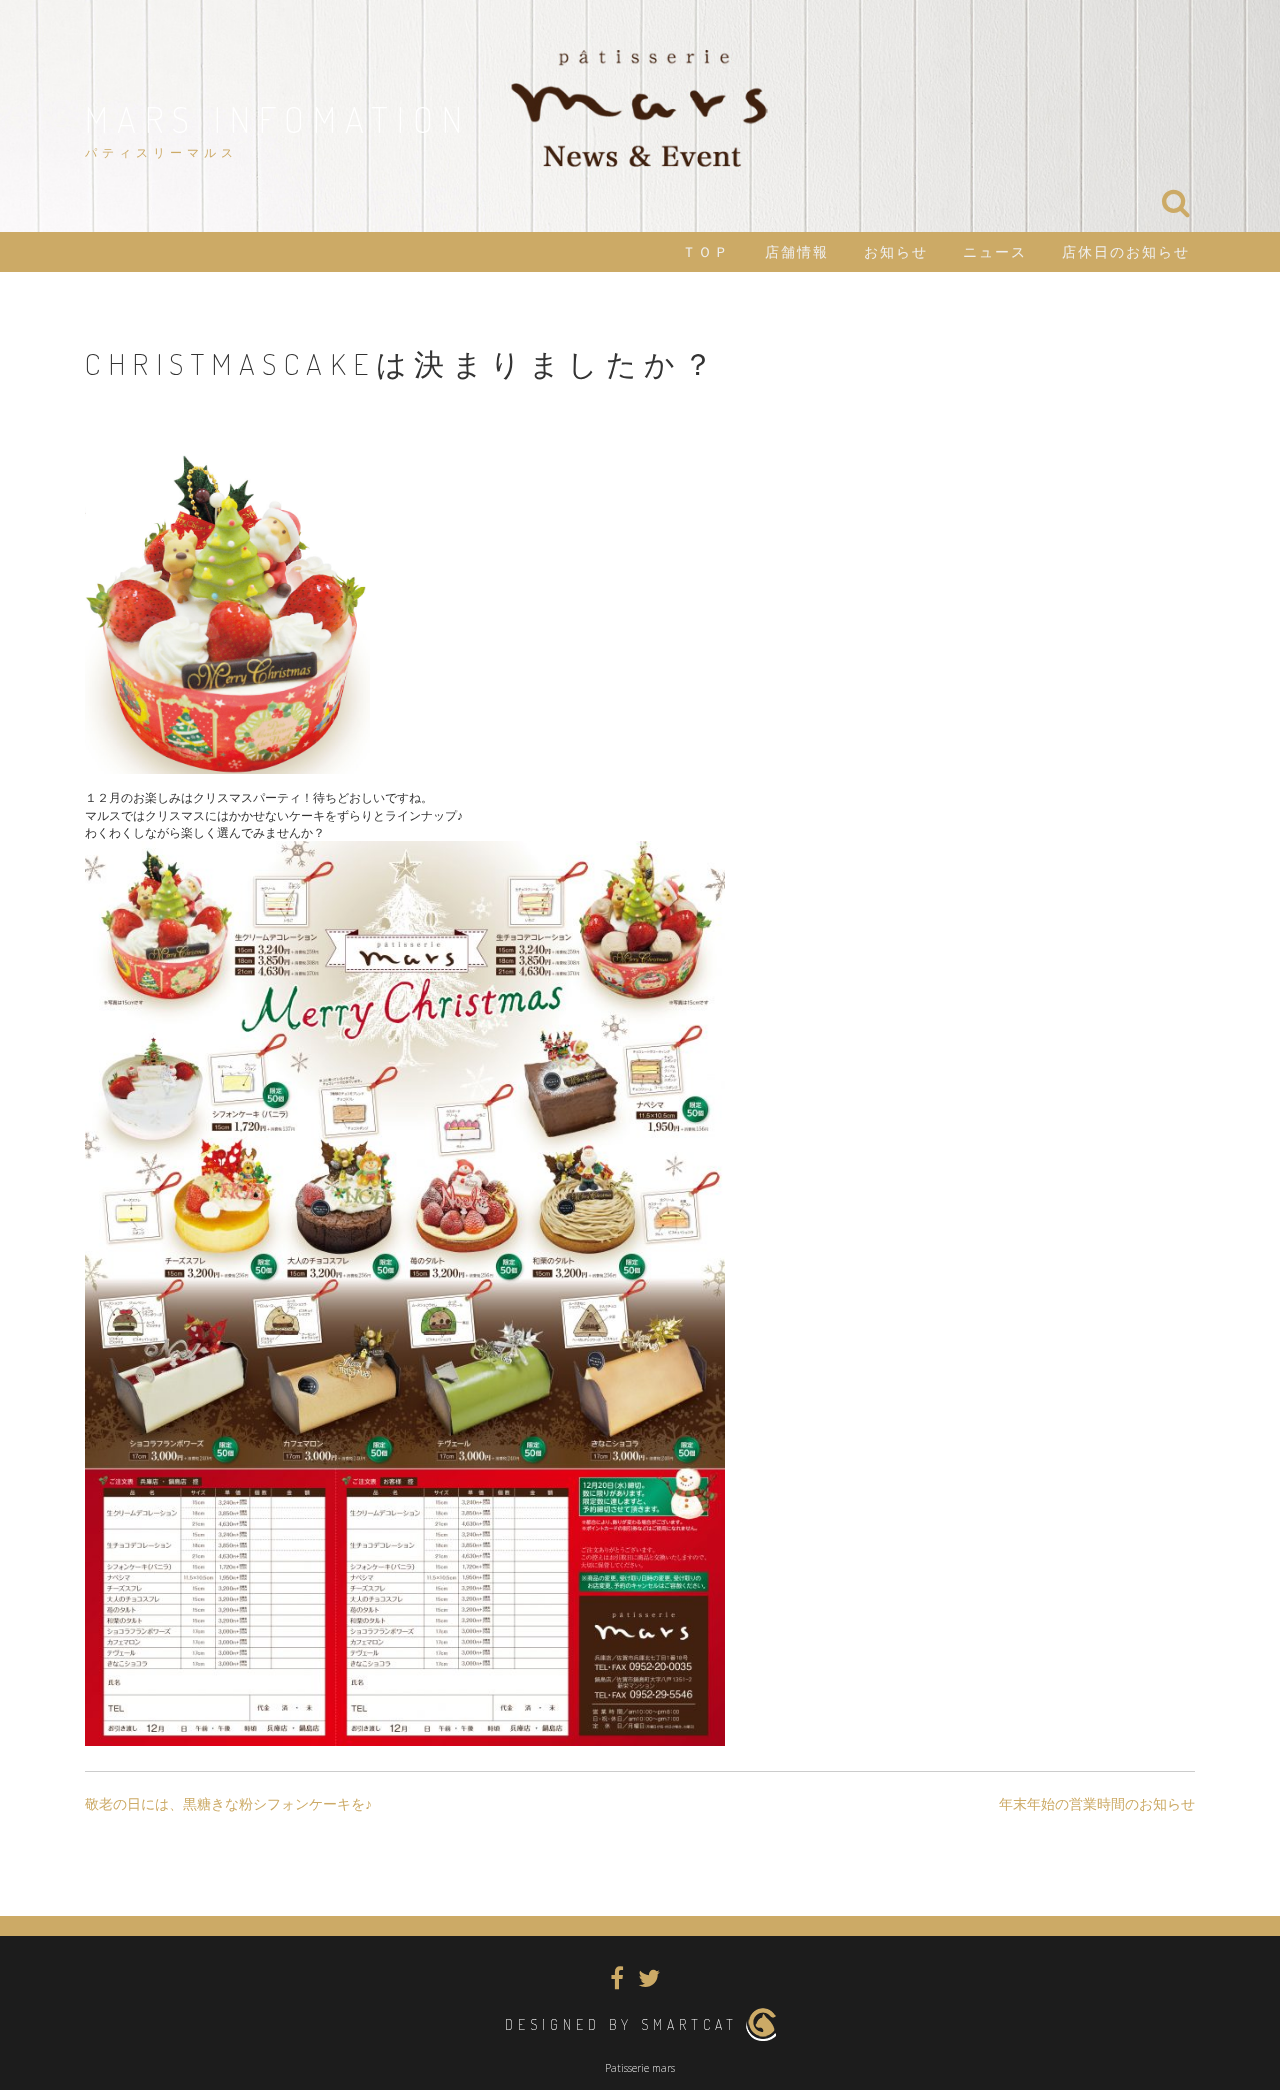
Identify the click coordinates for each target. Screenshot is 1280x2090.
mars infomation (278, 119)
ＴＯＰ (706, 252)
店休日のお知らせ (1126, 252)
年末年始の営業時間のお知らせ (1097, 1804)
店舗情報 (797, 252)
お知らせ (896, 252)
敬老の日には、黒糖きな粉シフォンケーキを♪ (228, 1804)
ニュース (995, 252)
